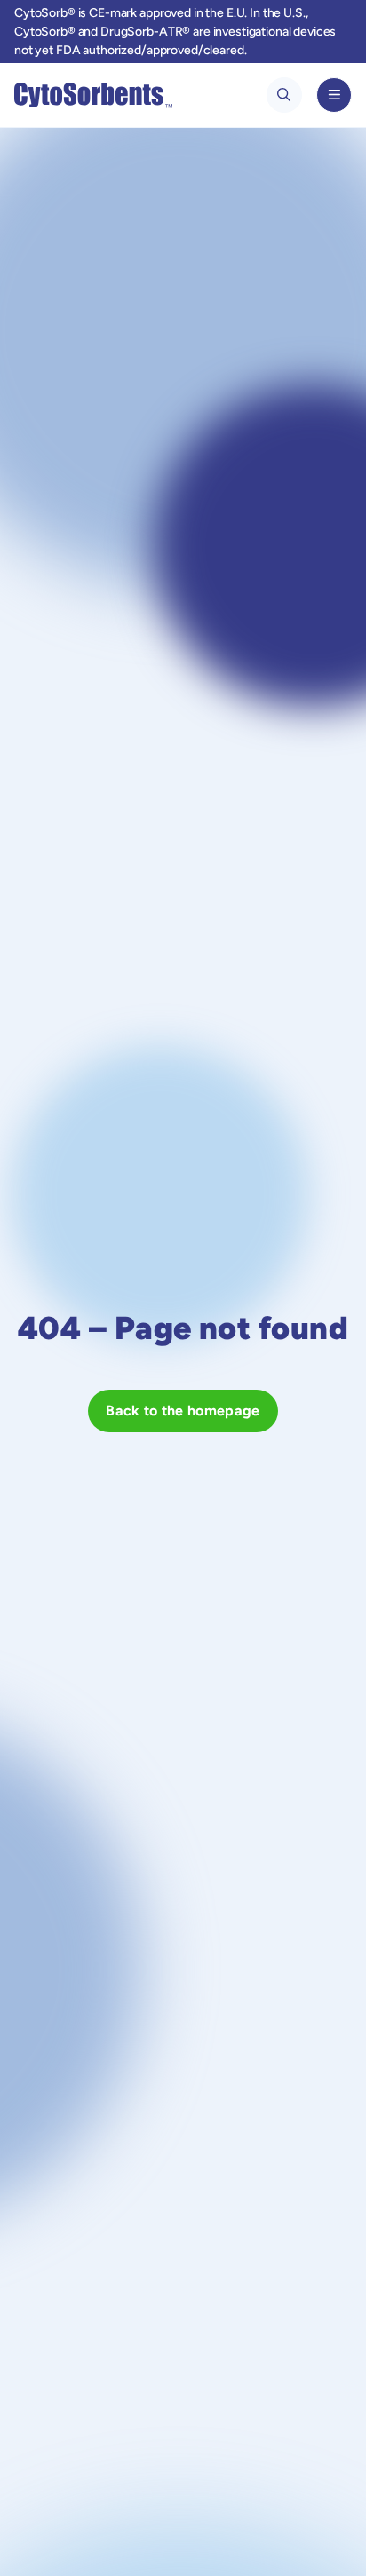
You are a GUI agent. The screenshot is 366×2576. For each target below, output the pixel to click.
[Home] (93, 95)
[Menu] (334, 95)
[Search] (284, 95)
